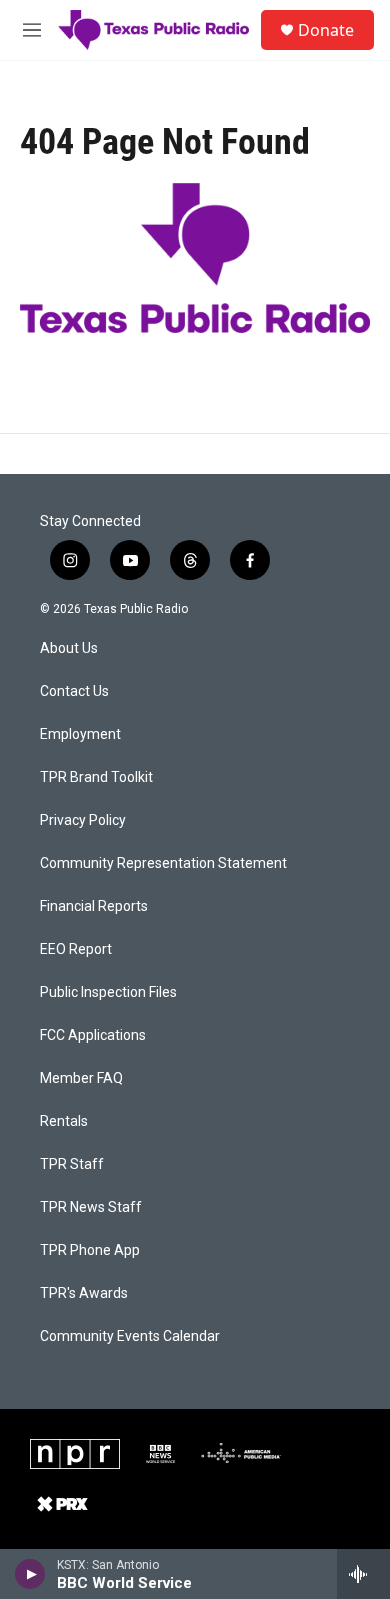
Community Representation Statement (163, 863)
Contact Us (74, 691)
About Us (69, 648)
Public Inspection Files (108, 992)
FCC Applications (93, 1035)
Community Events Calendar (130, 1336)
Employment (80, 734)
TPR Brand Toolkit (96, 777)
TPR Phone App (90, 1250)
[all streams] (363, 1574)
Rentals (64, 1121)
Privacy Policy (83, 820)
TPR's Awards (84, 1293)
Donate (326, 30)
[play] (30, 1574)
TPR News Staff (91, 1207)
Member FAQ (81, 1078)
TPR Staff (72, 1164)
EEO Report (76, 949)
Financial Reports (94, 906)
